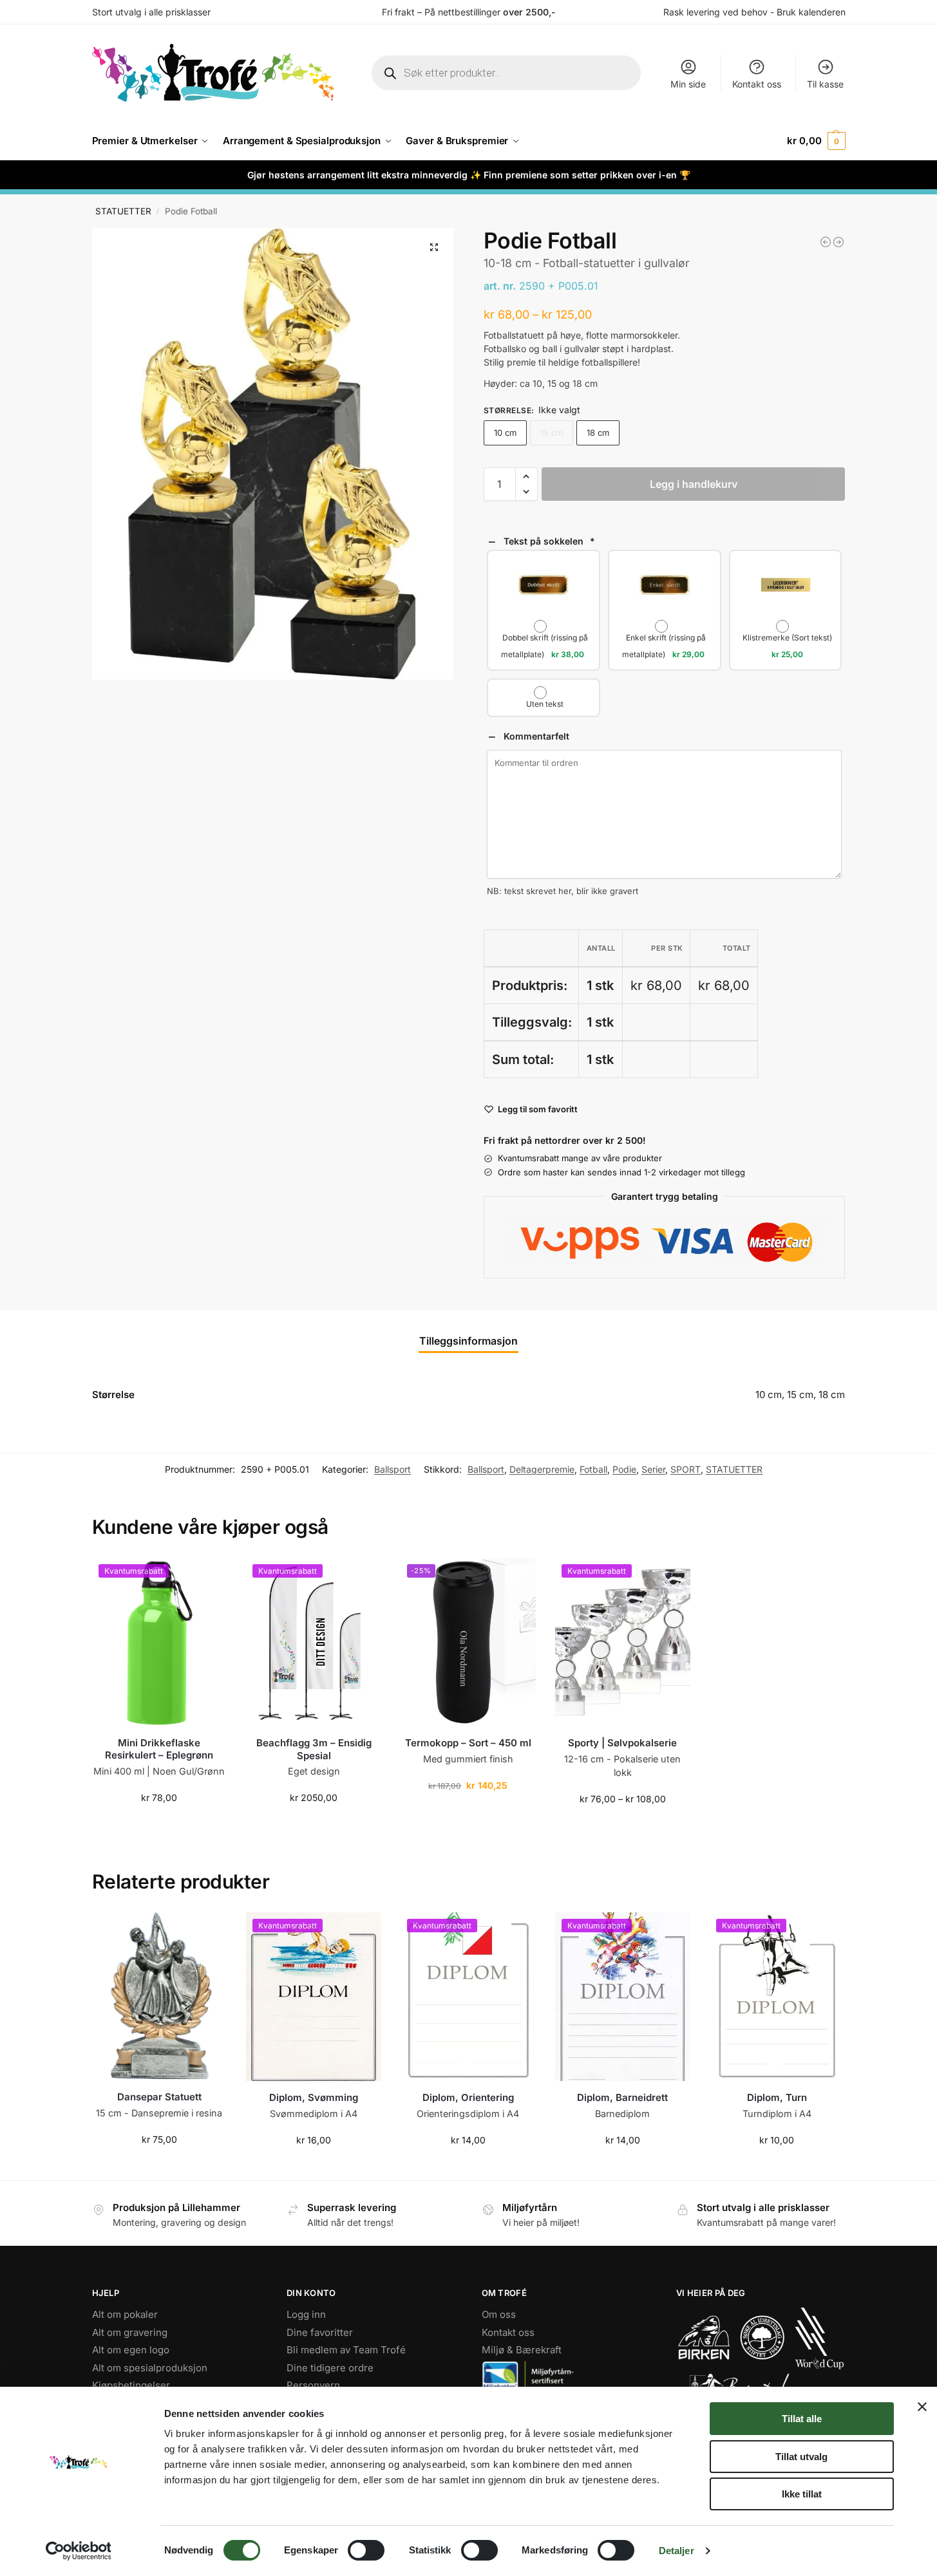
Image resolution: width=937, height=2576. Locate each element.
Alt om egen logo (131, 2350)
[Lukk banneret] (922, 2407)
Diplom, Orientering (468, 2097)
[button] (816, 141)
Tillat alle (802, 2419)
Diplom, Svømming (314, 2097)
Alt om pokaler (125, 2314)
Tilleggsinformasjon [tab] (469, 1341)
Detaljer (677, 2551)
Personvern (313, 2385)
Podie (624, 1469)
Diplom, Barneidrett (622, 2097)
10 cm (505, 433)
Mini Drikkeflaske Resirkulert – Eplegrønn (159, 1749)
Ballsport (393, 1469)
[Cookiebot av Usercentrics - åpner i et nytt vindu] (78, 2551)
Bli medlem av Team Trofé (346, 2350)
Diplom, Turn (777, 2097)
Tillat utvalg (801, 2457)
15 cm (552, 433)
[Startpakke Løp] (838, 242)
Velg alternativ (622, 1826)
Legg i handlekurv (694, 484)
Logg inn (306, 2314)
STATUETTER (123, 211)
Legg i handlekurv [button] (159, 1825)
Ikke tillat (802, 2494)
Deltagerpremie (542, 1469)
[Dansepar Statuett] (160, 1997)
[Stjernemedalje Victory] (826, 242)
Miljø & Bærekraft (522, 2350)
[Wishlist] (207, 1577)
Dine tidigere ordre (330, 2367)
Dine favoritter (320, 2332)
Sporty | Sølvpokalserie (622, 1743)
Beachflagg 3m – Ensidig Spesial (314, 1749)
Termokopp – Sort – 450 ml (468, 1743)
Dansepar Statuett (159, 2097)
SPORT (686, 1469)
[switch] (366, 2550)
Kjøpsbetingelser (131, 2385)
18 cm (598, 433)
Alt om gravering (130, 2332)
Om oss (499, 2314)
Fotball (593, 1469)
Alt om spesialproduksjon (150, 2367)
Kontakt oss (757, 84)
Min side (688, 84)
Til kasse (825, 84)
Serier (653, 1469)
